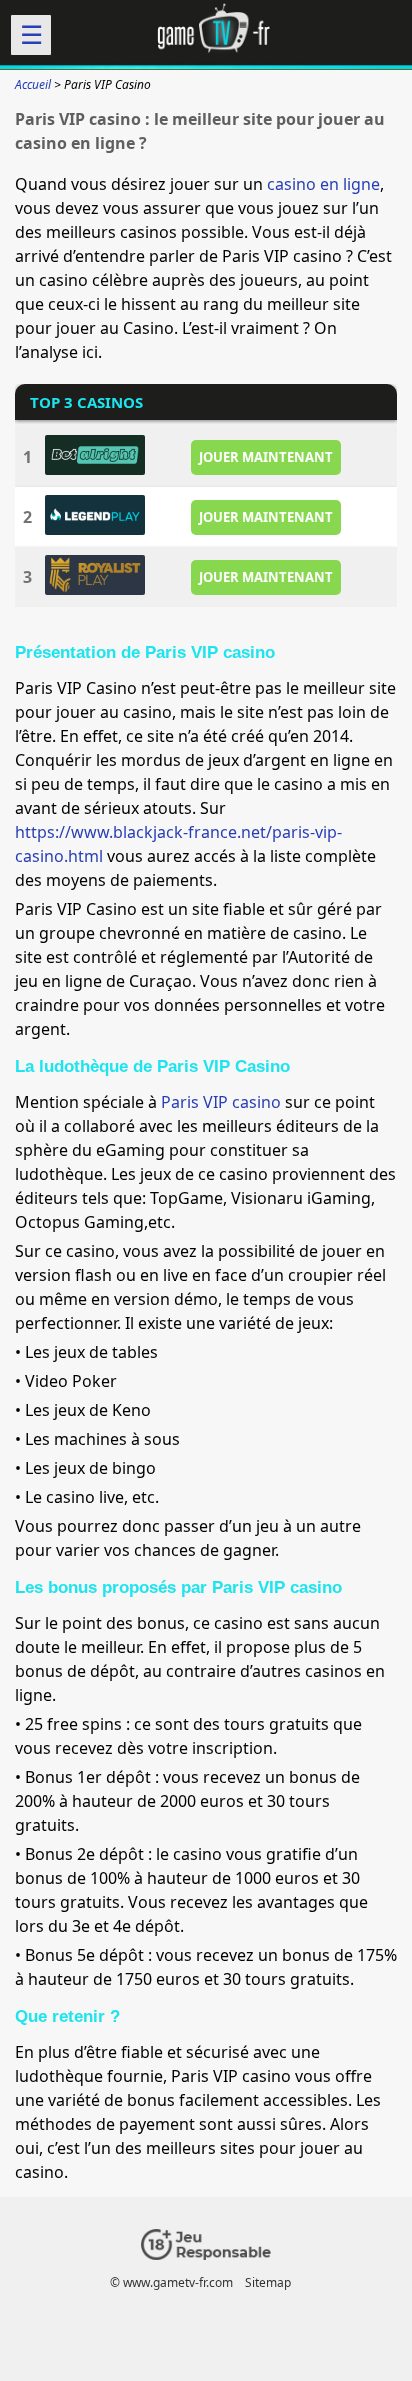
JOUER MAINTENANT (266, 457)
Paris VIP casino (221, 1102)
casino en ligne (323, 184)
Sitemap (268, 2282)
